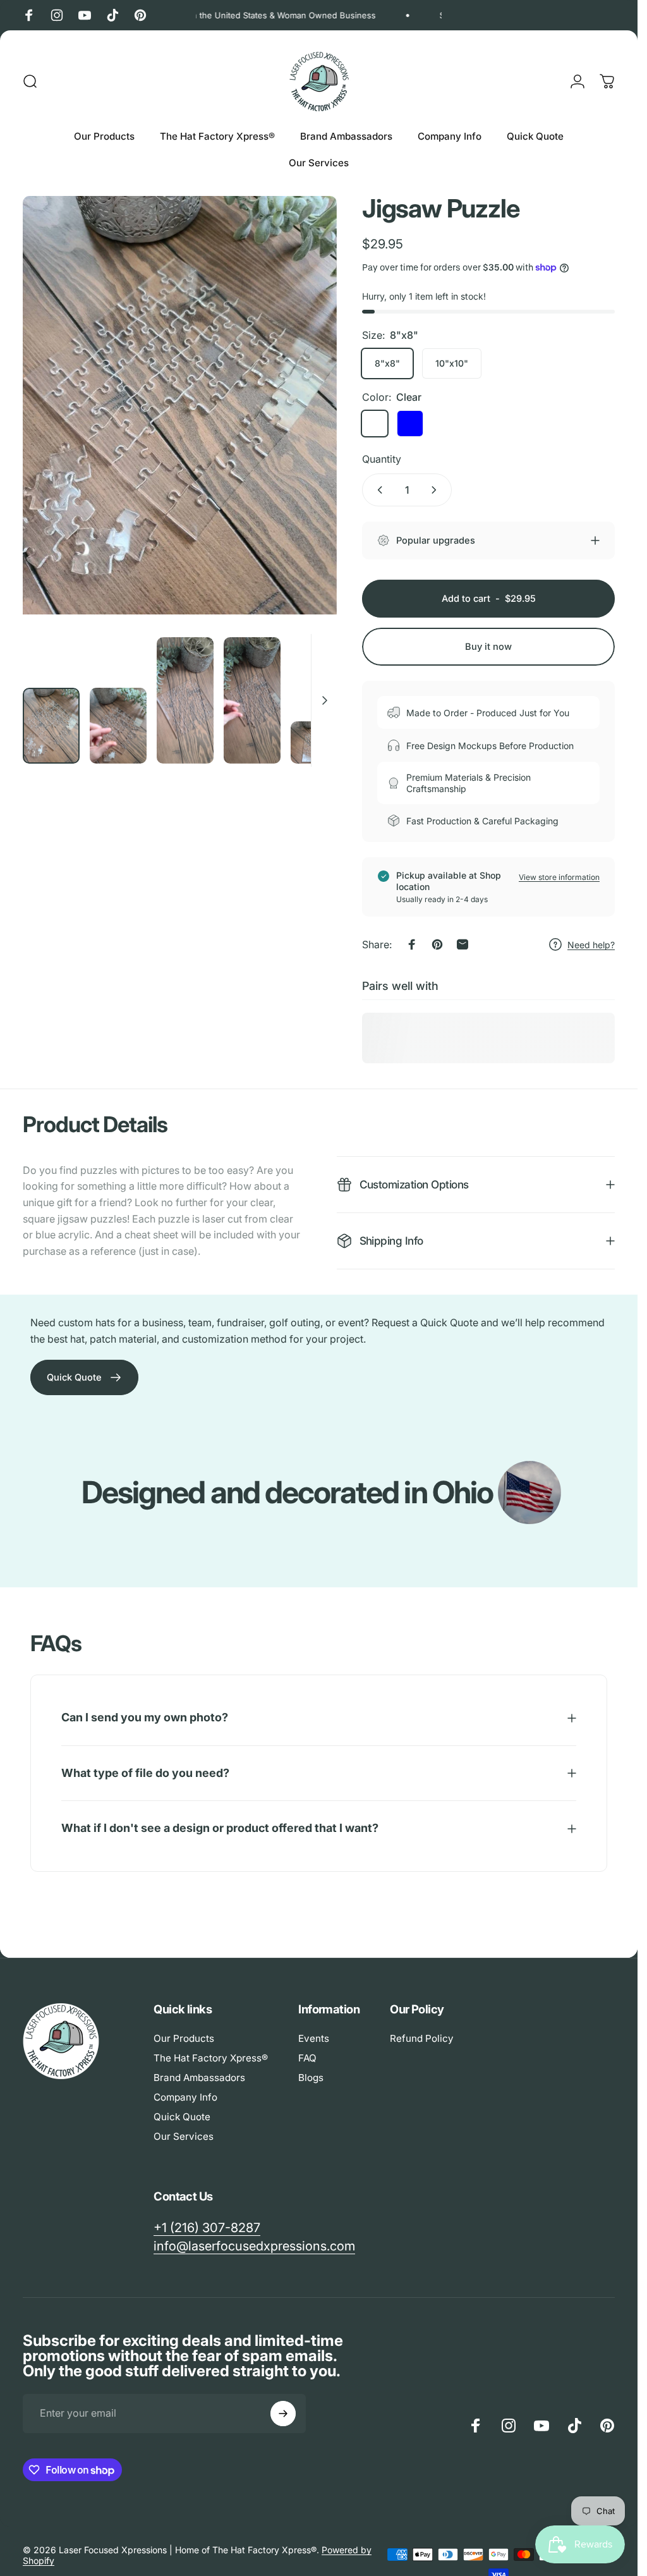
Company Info (185, 2097)
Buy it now (488, 647)
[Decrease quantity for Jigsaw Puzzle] (377, 490)
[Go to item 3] (185, 700)
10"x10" (452, 363)
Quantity (382, 459)
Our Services (184, 2136)
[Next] (306, 432)
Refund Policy (422, 2038)
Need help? (591, 945)
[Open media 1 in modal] (180, 405)
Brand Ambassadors (199, 2078)
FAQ (307, 2058)
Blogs (311, 2078)
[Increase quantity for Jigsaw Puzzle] (437, 490)
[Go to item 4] (252, 700)
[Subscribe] (283, 2414)
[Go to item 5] (319, 743)
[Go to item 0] (51, 726)
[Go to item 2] (118, 726)
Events (314, 2038)
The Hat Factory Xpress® (211, 2058)
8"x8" (387, 363)
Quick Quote (182, 2117)
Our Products (184, 2038)
